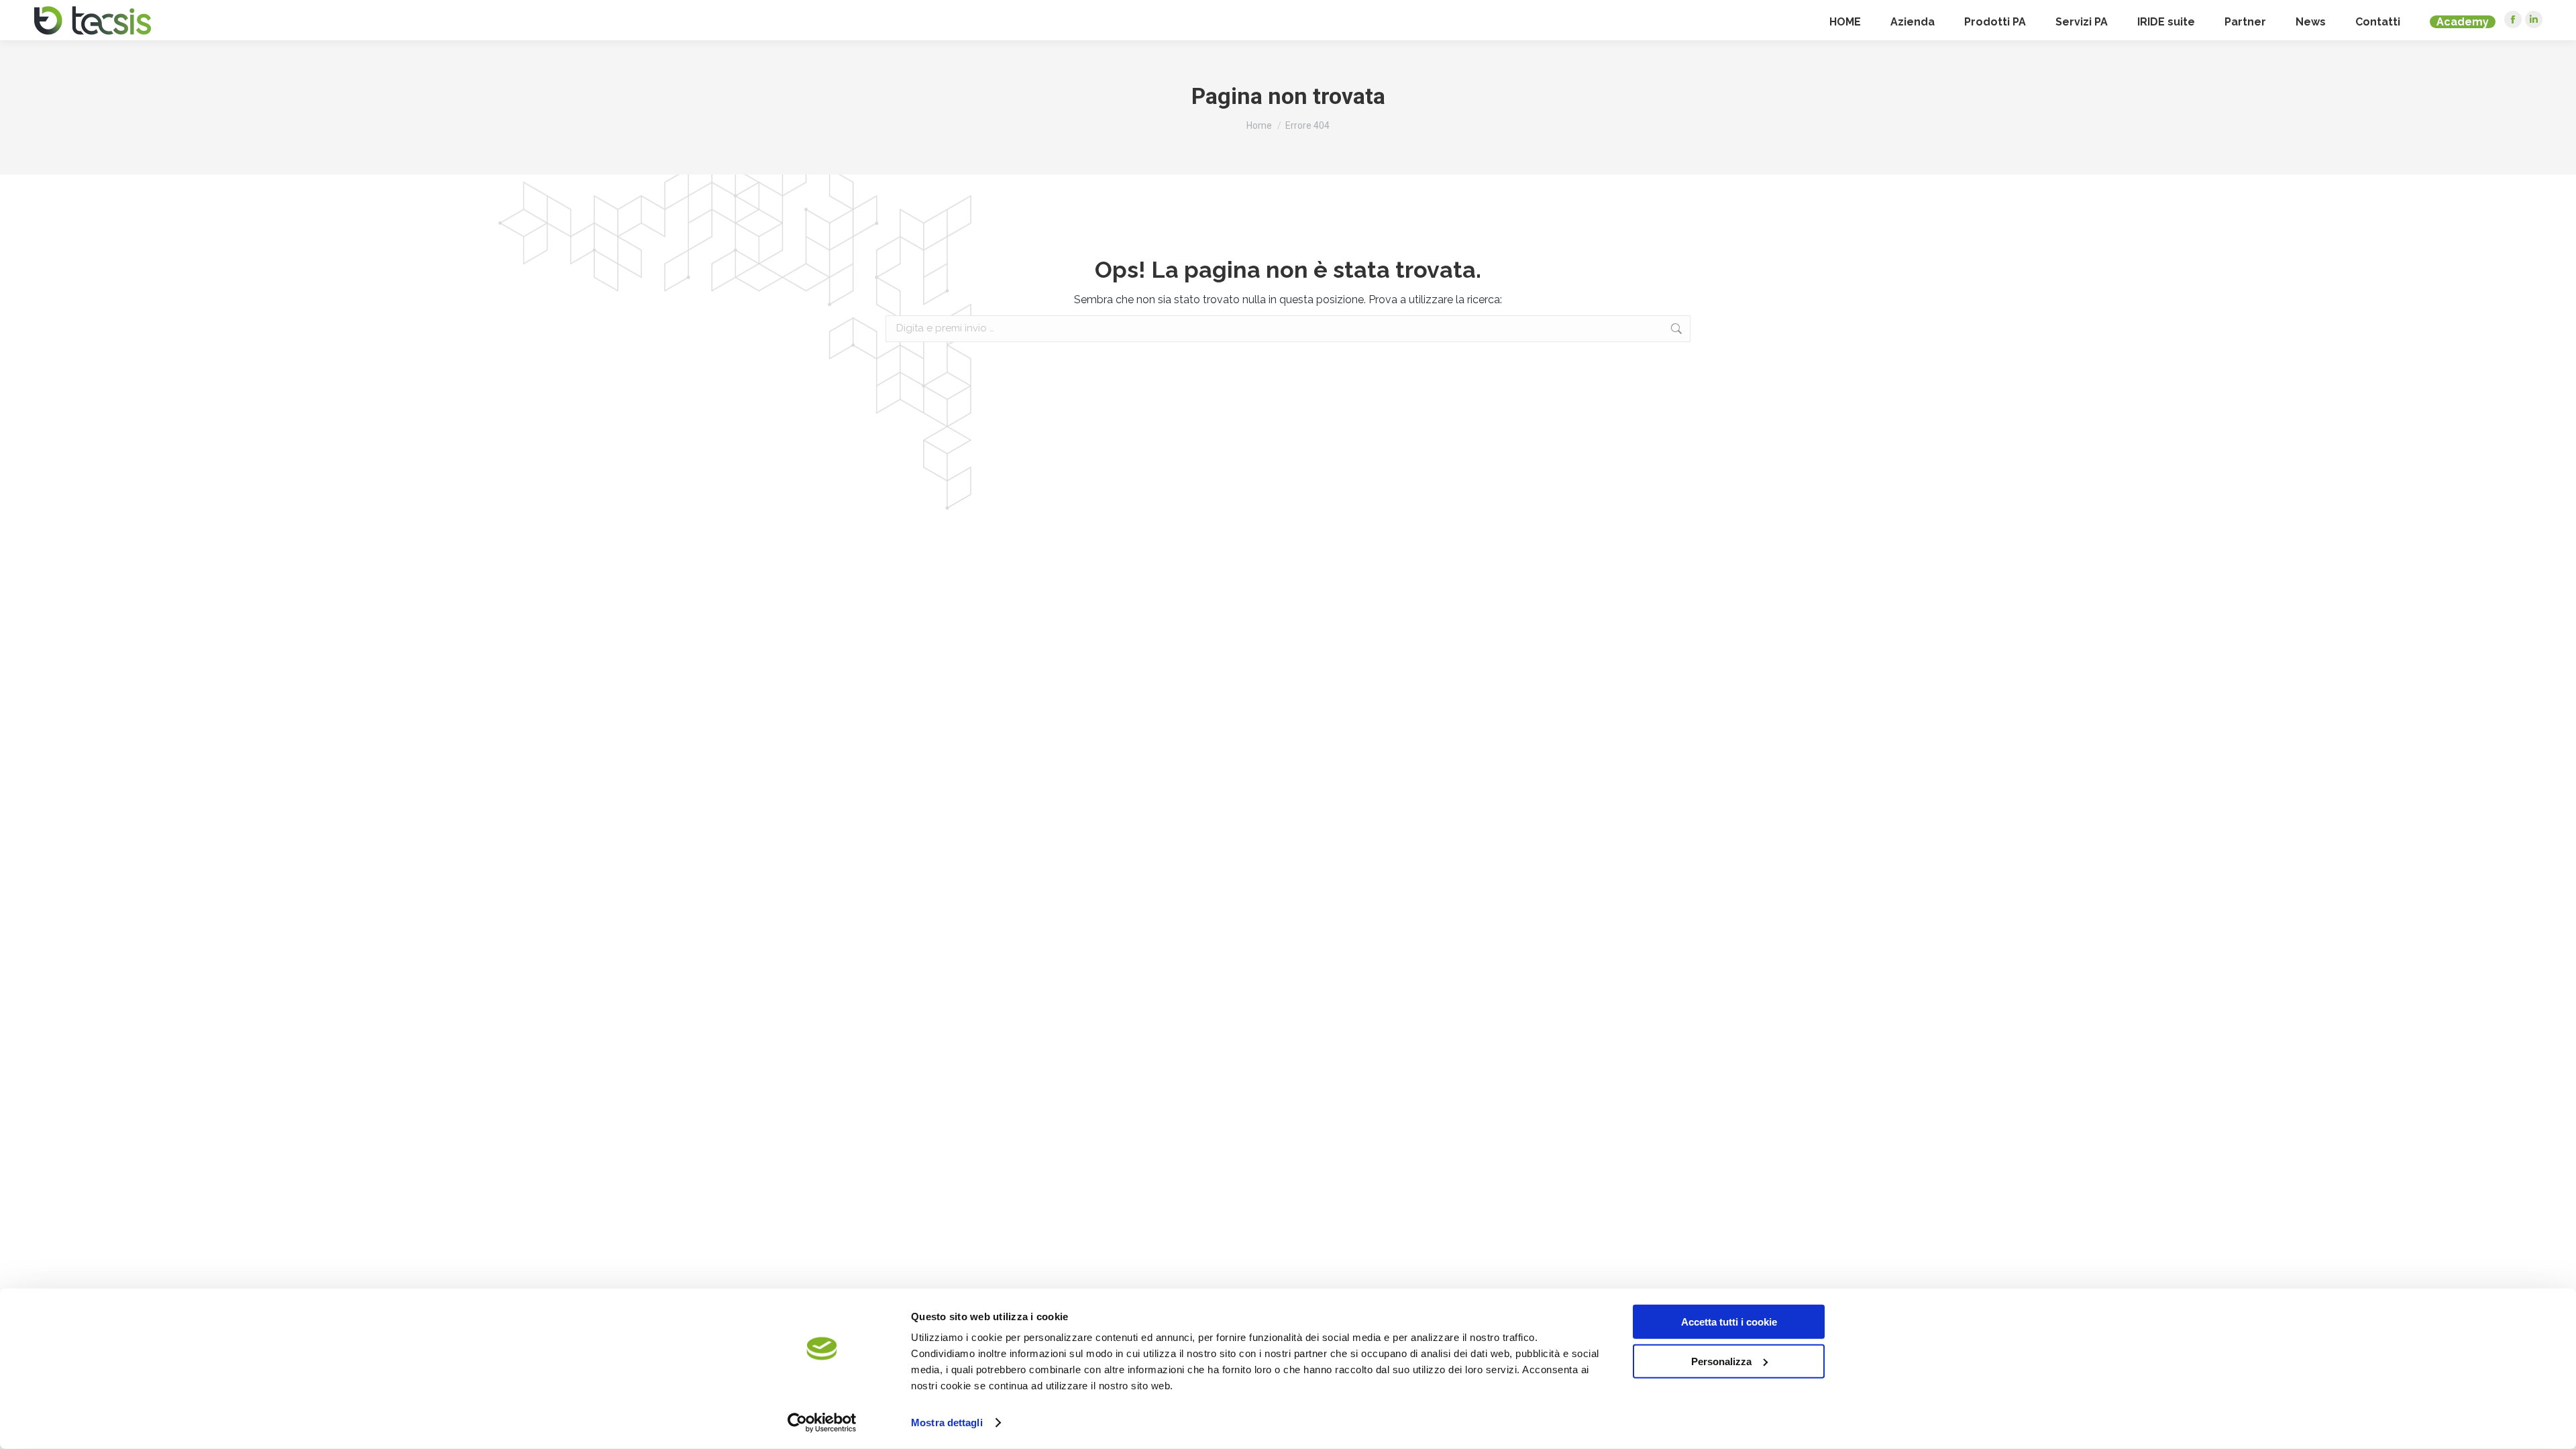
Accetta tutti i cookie (1729, 1322)
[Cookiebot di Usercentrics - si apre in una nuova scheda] (822, 1423)
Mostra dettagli (947, 1423)
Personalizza (1721, 1361)
